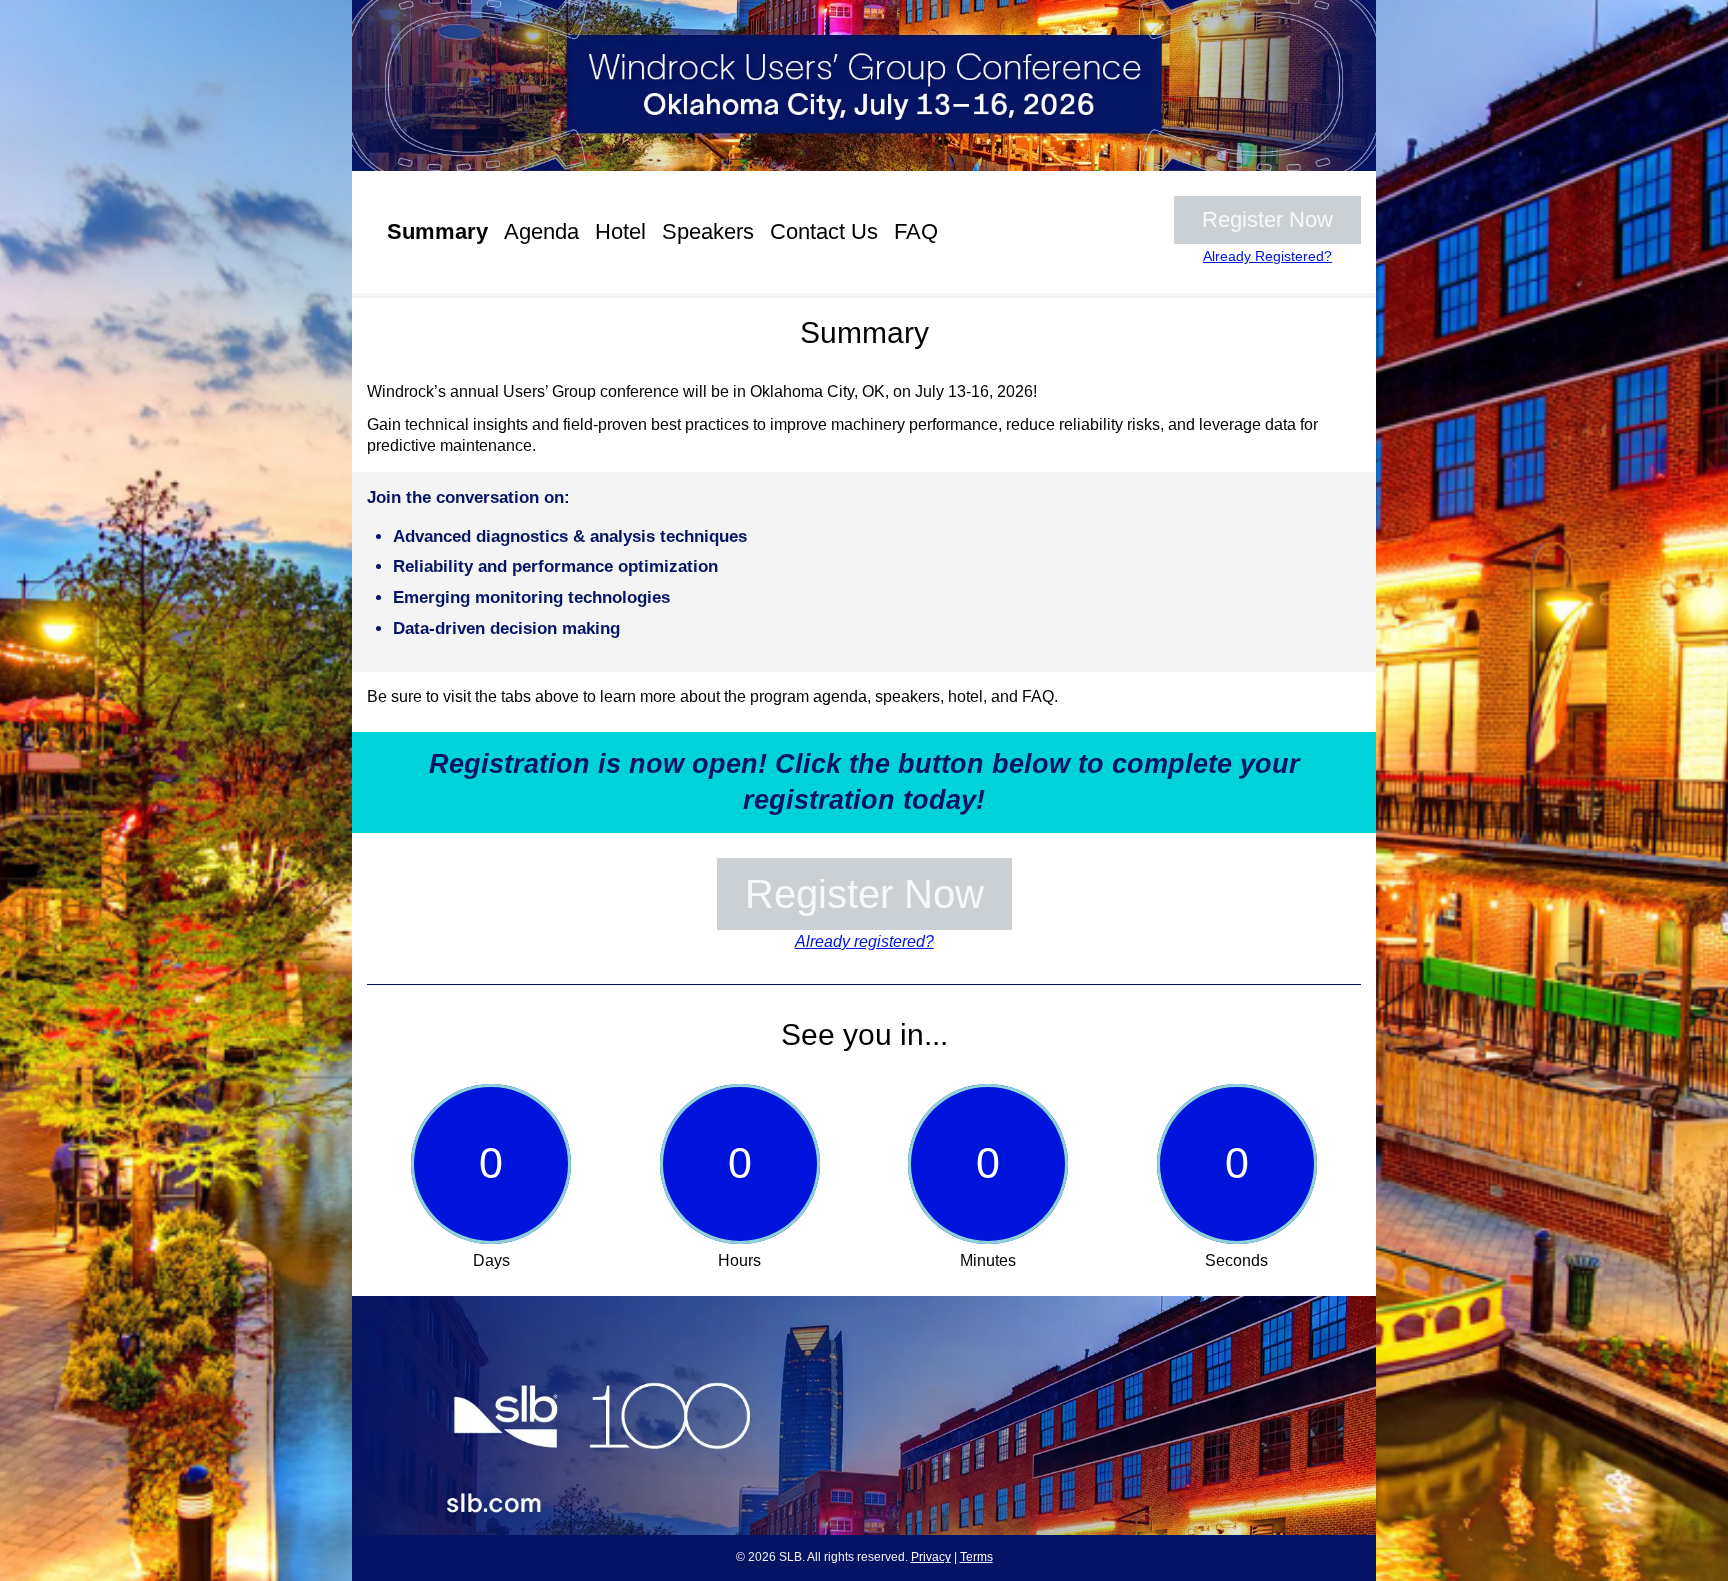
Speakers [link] (708, 231)
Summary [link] (437, 231)
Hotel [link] (620, 231)
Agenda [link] (541, 231)
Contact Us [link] (824, 231)
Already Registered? (1267, 256)
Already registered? (864, 941)
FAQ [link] (916, 231)
